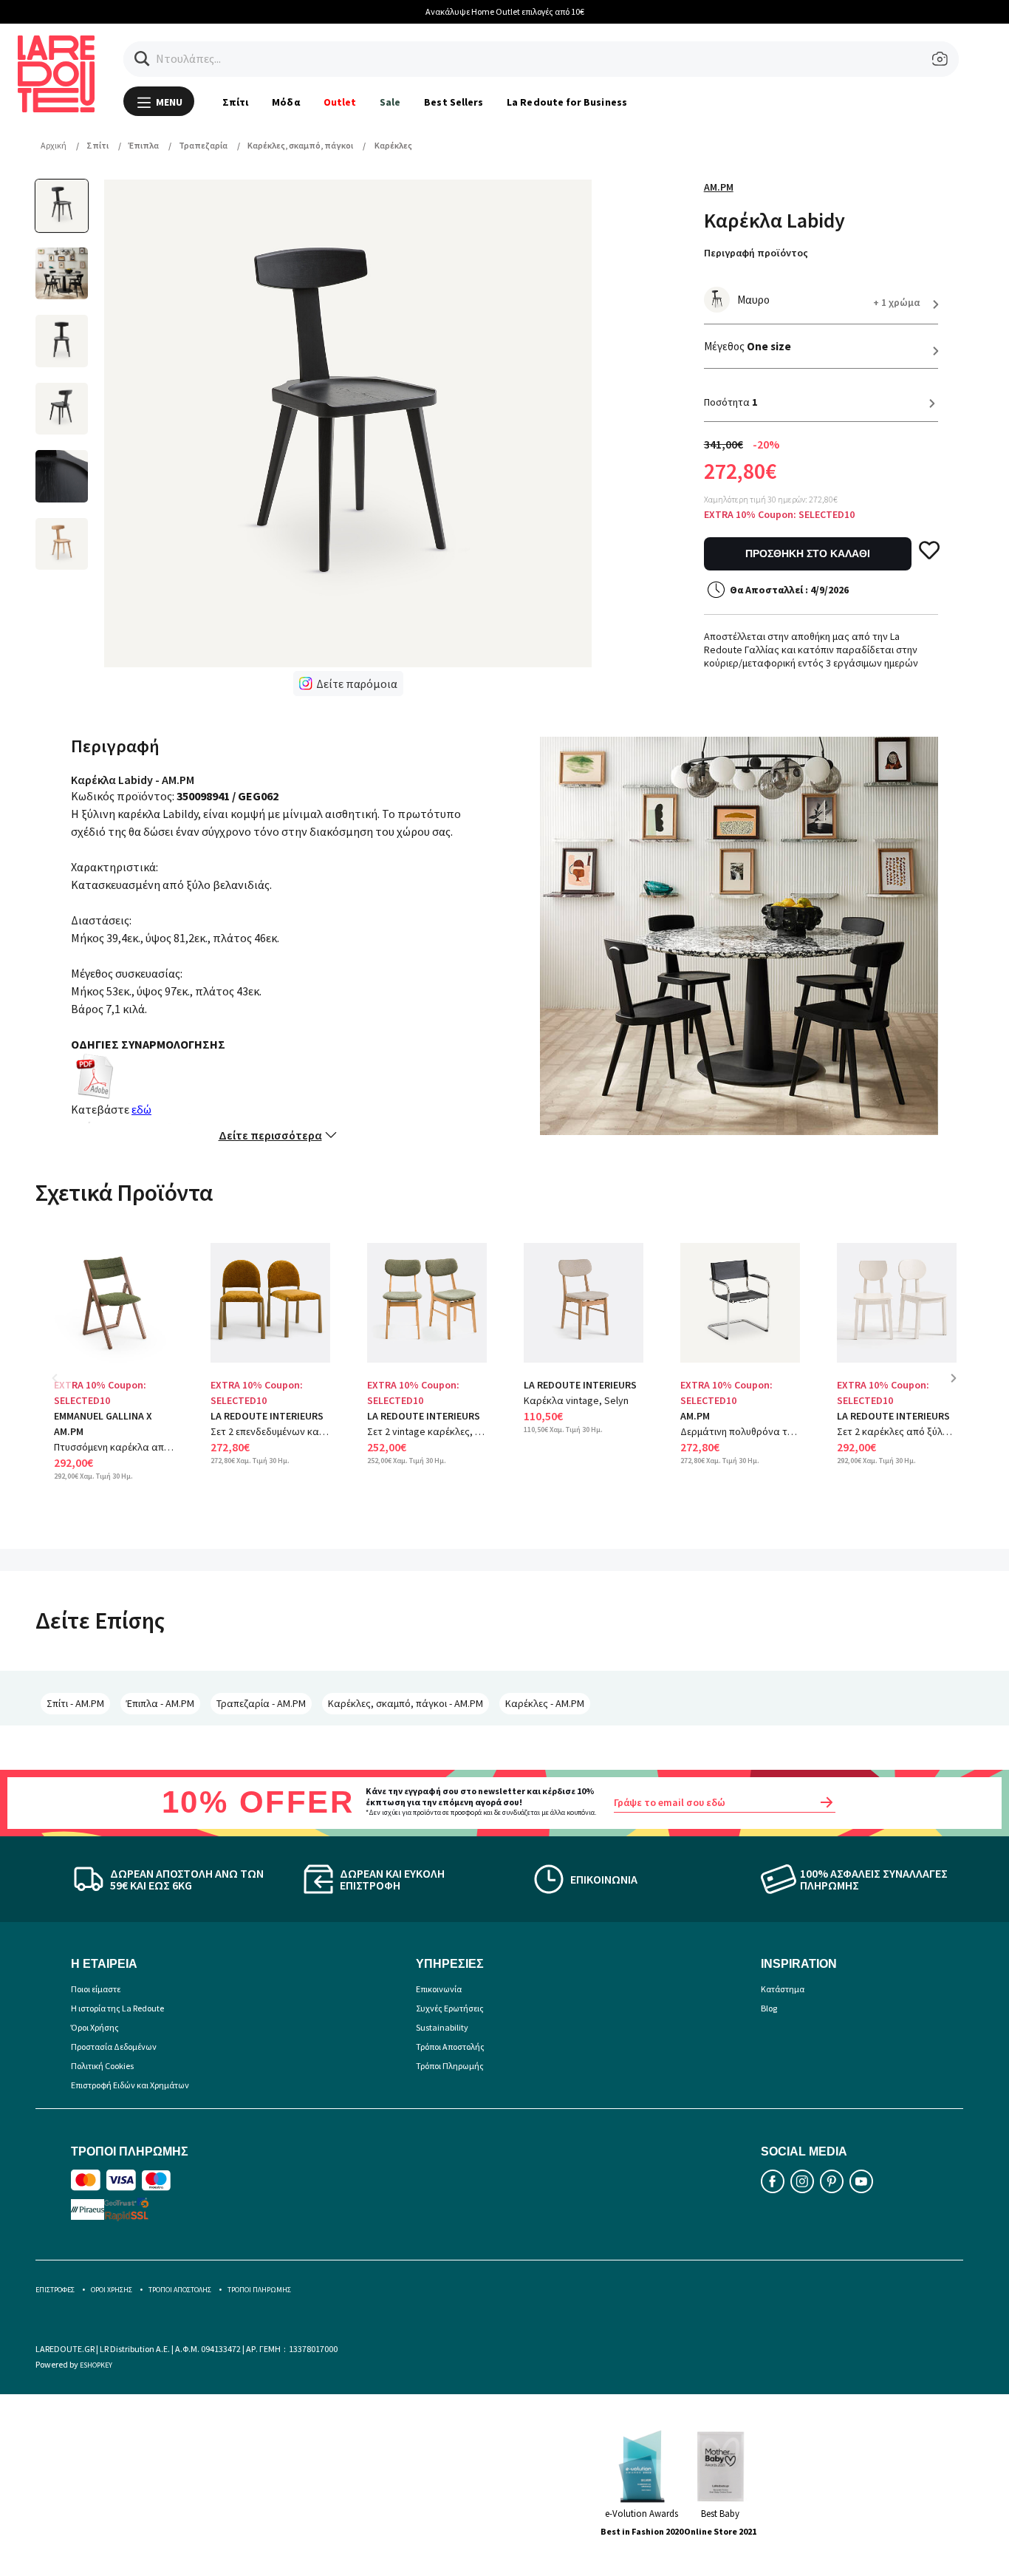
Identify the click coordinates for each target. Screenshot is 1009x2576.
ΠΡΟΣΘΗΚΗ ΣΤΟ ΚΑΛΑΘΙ (808, 553)
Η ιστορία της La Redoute (117, 2008)
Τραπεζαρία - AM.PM (261, 1703)
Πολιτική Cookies (102, 2066)
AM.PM (719, 187)
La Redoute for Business (567, 102)
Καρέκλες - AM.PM (545, 1703)
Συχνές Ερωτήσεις (450, 2008)
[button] (142, 59)
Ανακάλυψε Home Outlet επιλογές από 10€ (505, 11)
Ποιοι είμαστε (96, 1989)
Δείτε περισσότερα (270, 1135)
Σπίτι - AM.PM (75, 1703)
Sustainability (442, 2027)
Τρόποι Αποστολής (450, 2047)
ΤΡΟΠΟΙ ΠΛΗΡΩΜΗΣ (259, 2290)
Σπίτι (235, 102)
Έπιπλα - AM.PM (160, 1703)
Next (959, 1389)
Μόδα (285, 102)
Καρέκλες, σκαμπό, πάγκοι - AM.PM (406, 1703)
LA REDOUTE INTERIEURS (267, 1416)
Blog (769, 2008)
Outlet (340, 102)
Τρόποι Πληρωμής (450, 2066)
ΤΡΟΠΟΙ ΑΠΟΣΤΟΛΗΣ (180, 2290)
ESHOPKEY (96, 2365)
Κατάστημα (783, 1989)
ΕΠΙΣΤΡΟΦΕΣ (55, 2290)
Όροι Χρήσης (95, 2027)
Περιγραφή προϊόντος (756, 253)
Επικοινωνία (439, 1989)
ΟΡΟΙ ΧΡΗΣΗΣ (112, 2290)
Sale (390, 102)
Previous (65, 1389)
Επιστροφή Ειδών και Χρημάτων (130, 2085)
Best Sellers (454, 102)
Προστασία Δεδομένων (114, 2047)
